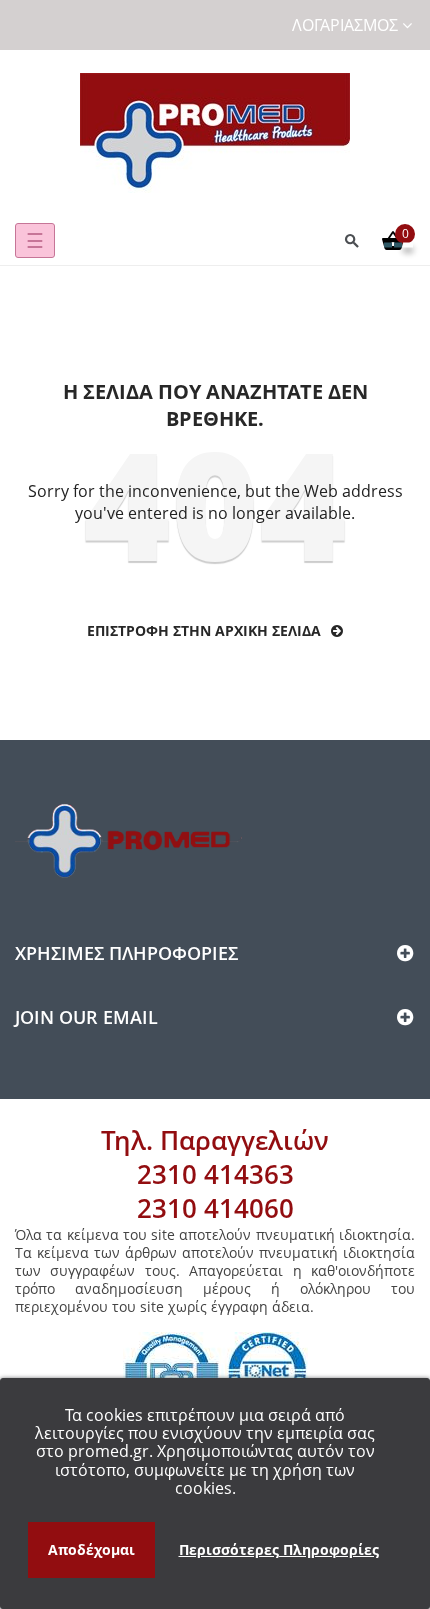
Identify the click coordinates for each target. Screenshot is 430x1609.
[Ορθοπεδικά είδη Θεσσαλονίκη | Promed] (215, 133)
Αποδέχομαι (91, 1549)
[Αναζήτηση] (352, 240)
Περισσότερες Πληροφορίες (279, 1549)
